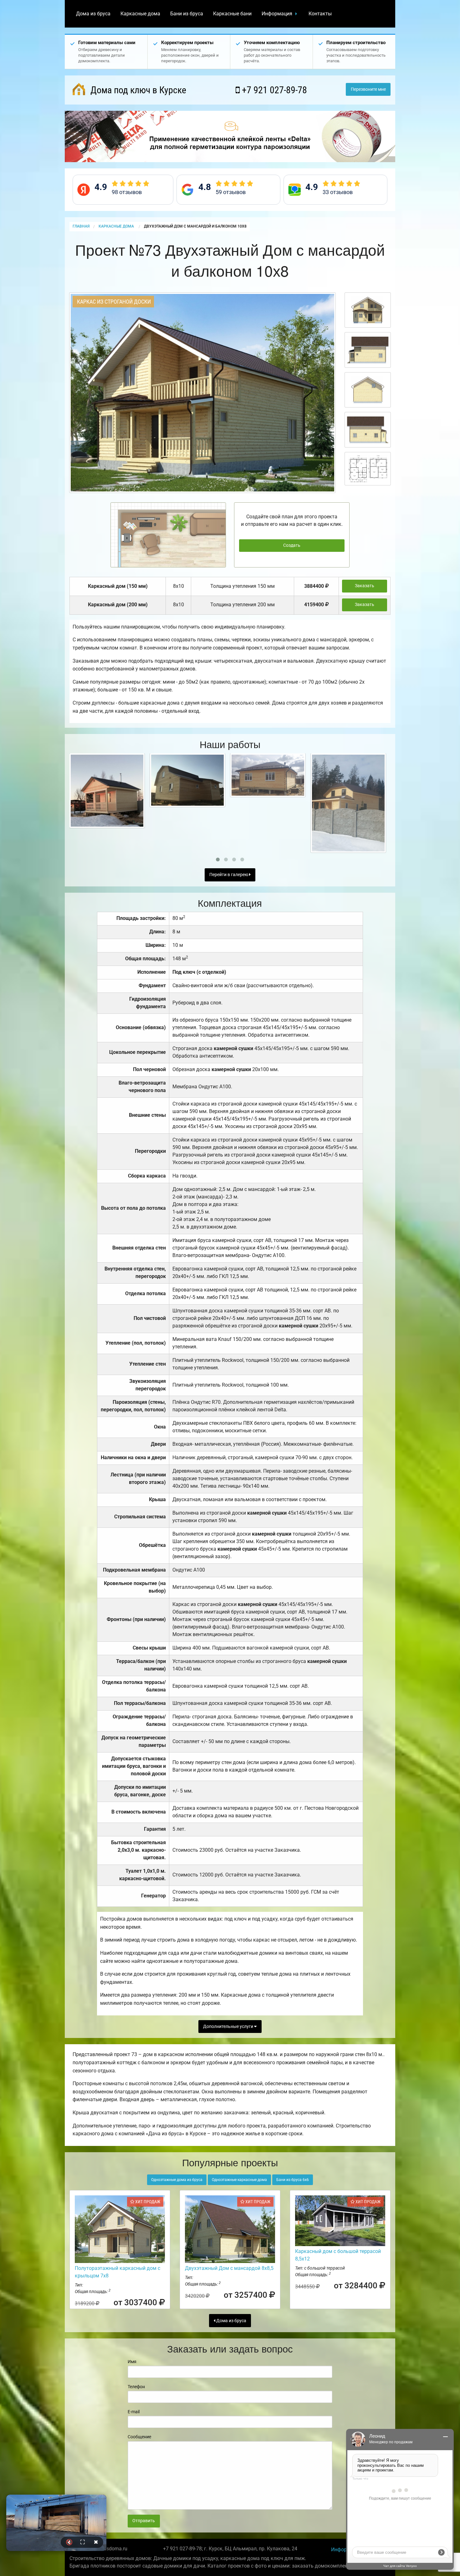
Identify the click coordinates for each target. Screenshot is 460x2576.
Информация (277, 14)
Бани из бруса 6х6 (293, 2180)
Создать (292, 545)
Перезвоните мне (368, 89)
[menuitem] (93, 14)
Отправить (144, 2521)
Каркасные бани (232, 14)
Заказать (365, 586)
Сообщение (139, 2437)
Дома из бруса (93, 14)
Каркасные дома (140, 14)
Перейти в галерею (229, 875)
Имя (132, 2362)
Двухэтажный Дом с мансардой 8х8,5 (229, 2268)
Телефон (136, 2387)
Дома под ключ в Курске (137, 90)
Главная (81, 226)
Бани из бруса (187, 14)
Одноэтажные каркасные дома (239, 2180)
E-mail (134, 2412)
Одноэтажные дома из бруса (177, 2180)
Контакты (320, 14)
